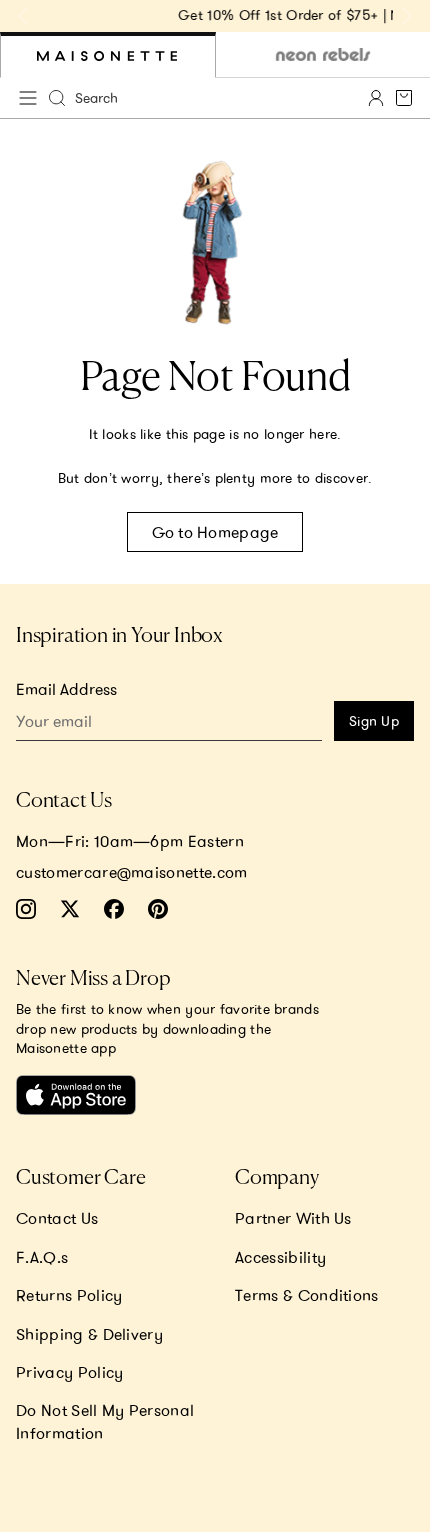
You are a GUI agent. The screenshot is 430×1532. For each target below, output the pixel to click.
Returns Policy (69, 1295)
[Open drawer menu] (28, 98)
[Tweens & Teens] (323, 55)
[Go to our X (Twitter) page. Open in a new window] (70, 909)
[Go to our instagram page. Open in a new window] (26, 909)
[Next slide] (406, 16)
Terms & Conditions (307, 1295)
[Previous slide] (24, 16)
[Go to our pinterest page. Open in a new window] (158, 909)
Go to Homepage (215, 532)
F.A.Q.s (42, 1257)
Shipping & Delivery (89, 1334)
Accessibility (280, 1257)
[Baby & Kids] (108, 55)
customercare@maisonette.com (132, 872)
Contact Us (57, 1218)
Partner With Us (293, 1218)
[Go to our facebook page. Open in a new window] (114, 909)
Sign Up (374, 721)
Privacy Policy (69, 1372)
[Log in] (376, 98)
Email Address (66, 689)
